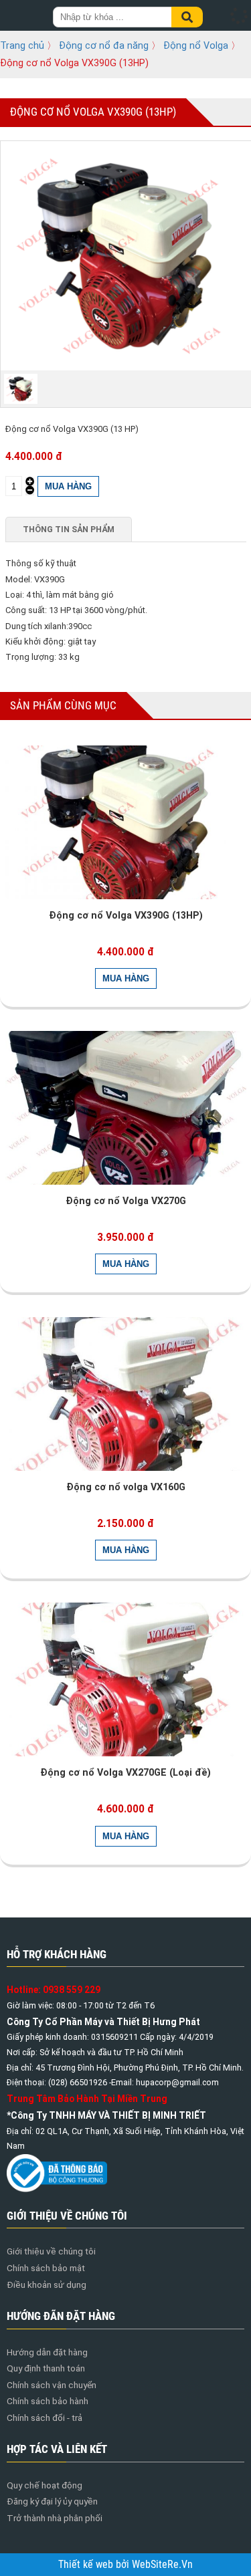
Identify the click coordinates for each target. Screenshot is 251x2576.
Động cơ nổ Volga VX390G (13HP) (126, 915)
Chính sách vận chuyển (52, 2385)
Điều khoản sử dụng (47, 2285)
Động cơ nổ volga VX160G (126, 1487)
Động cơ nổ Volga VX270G (126, 1201)
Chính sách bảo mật (46, 2268)
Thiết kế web (87, 2565)
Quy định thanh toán (46, 2368)
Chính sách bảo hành (48, 2401)
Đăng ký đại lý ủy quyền (52, 2501)
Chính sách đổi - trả (45, 2418)
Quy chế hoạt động (45, 2485)
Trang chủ (22, 45)
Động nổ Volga (196, 45)
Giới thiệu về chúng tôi (51, 2251)
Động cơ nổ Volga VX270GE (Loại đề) (125, 1772)
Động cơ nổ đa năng (104, 45)
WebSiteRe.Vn (162, 2565)
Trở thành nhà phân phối (55, 2518)
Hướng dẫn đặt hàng (47, 2352)
